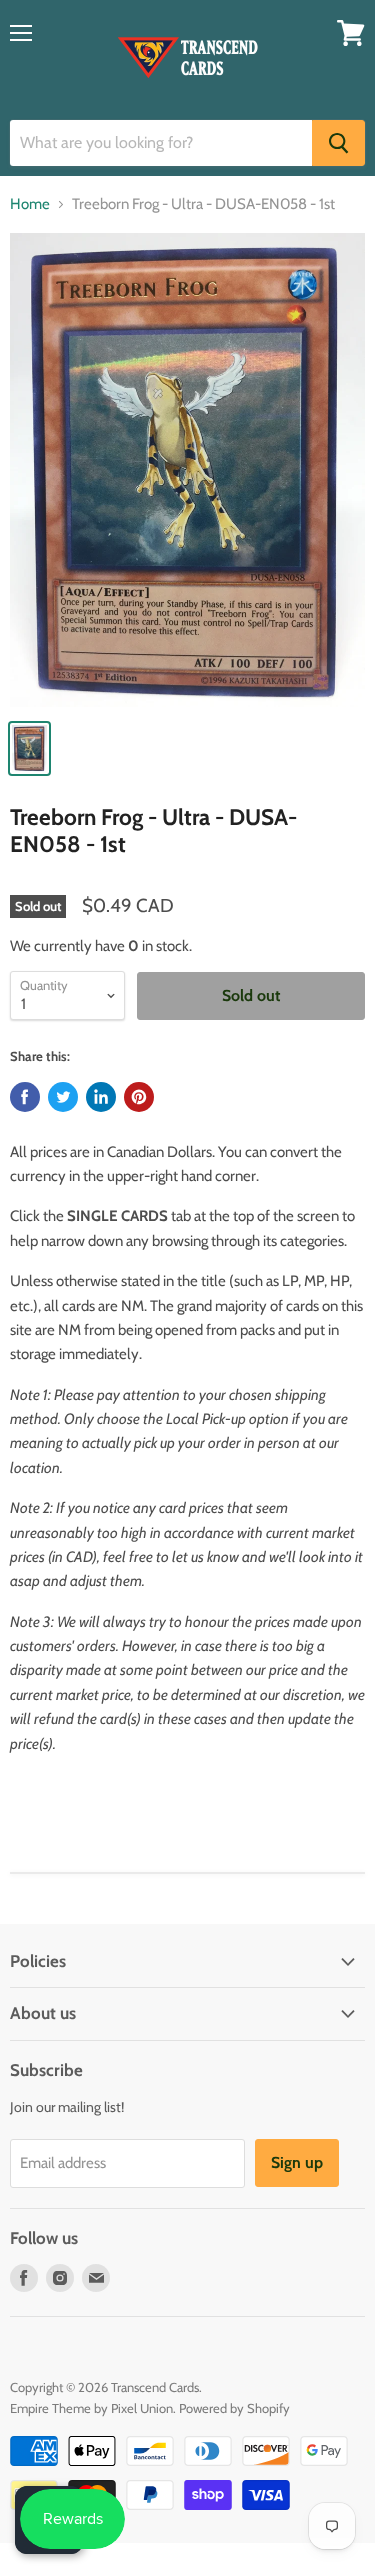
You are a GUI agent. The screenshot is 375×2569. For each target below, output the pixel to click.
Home (30, 204)
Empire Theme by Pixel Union (91, 2408)
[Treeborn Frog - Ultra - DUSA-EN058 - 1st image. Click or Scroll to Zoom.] (187, 470)
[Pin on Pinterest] (139, 1097)
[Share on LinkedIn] (101, 1097)
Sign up (297, 2162)
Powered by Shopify (234, 2408)
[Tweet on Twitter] (63, 1097)
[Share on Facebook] (25, 1097)
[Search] (338, 143)
